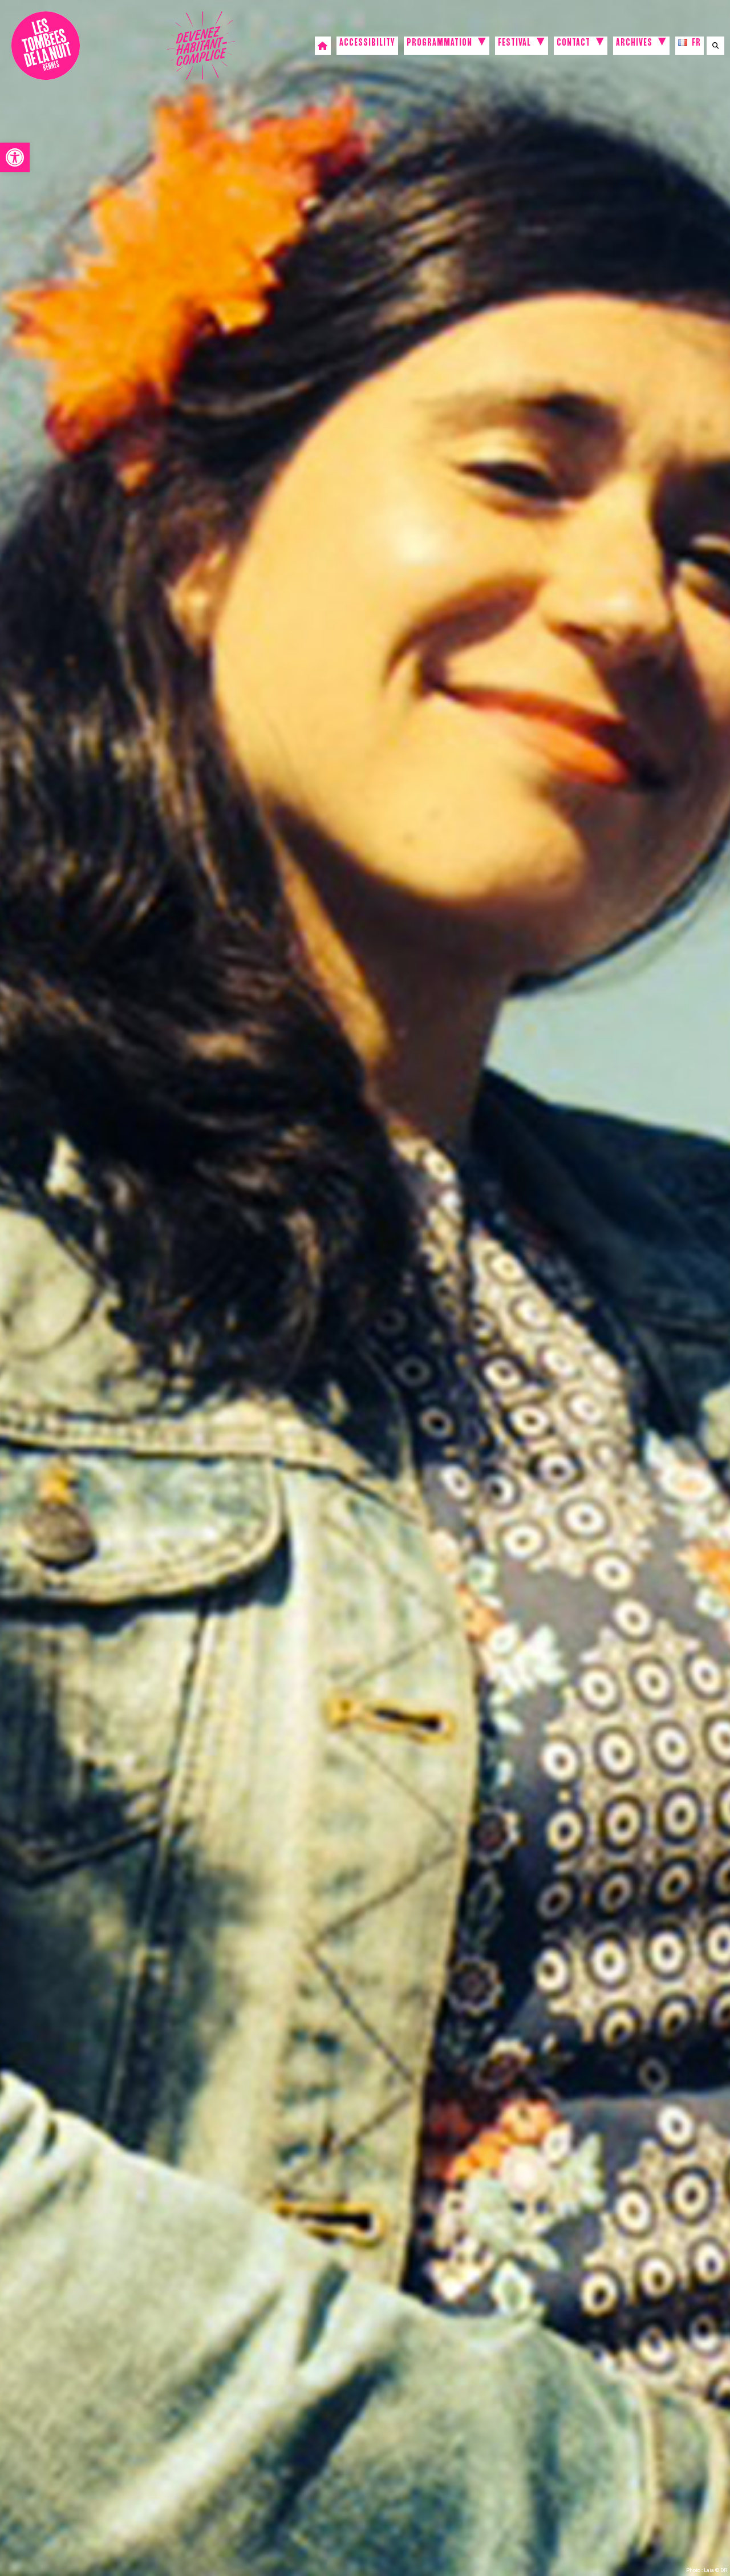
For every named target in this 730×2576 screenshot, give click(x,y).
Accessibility (367, 44)
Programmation (439, 44)
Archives (634, 44)
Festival (514, 44)
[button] (15, 157)
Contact (573, 44)
